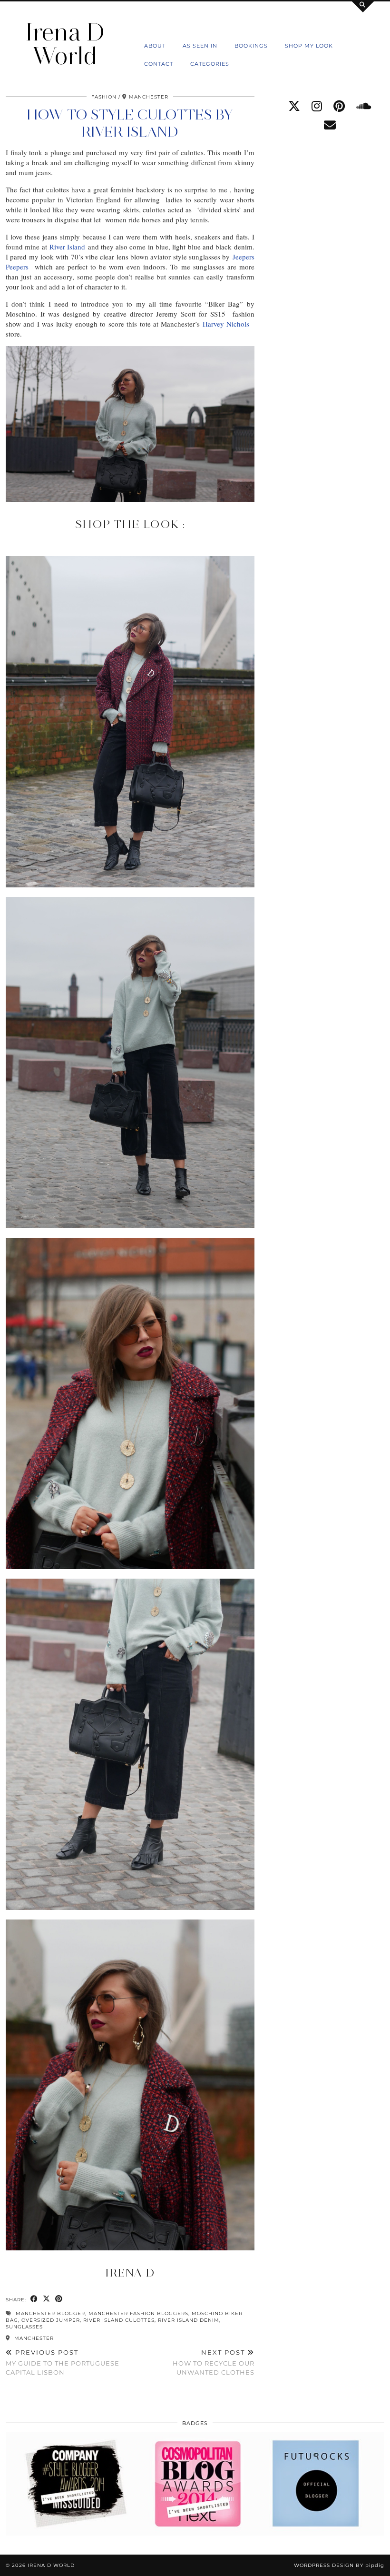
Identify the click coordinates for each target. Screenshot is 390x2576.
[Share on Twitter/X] (47, 2299)
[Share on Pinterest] (59, 2299)
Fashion (104, 97)
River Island (67, 247)
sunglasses (24, 2327)
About (155, 46)
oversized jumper (51, 2320)
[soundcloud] (364, 106)
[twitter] (294, 106)
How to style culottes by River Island (130, 123)
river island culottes (119, 2320)
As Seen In (200, 46)
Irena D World (65, 44)
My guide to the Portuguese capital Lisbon (63, 2362)
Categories (210, 64)
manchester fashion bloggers (138, 2313)
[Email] (330, 125)
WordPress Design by (339, 2565)
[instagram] (317, 106)
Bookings (251, 46)
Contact (159, 64)
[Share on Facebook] (34, 2299)
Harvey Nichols (227, 324)
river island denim (189, 2320)
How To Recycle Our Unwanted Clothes (213, 2362)
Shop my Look (309, 46)
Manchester (33, 2338)
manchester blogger (50, 2313)
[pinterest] (339, 106)
